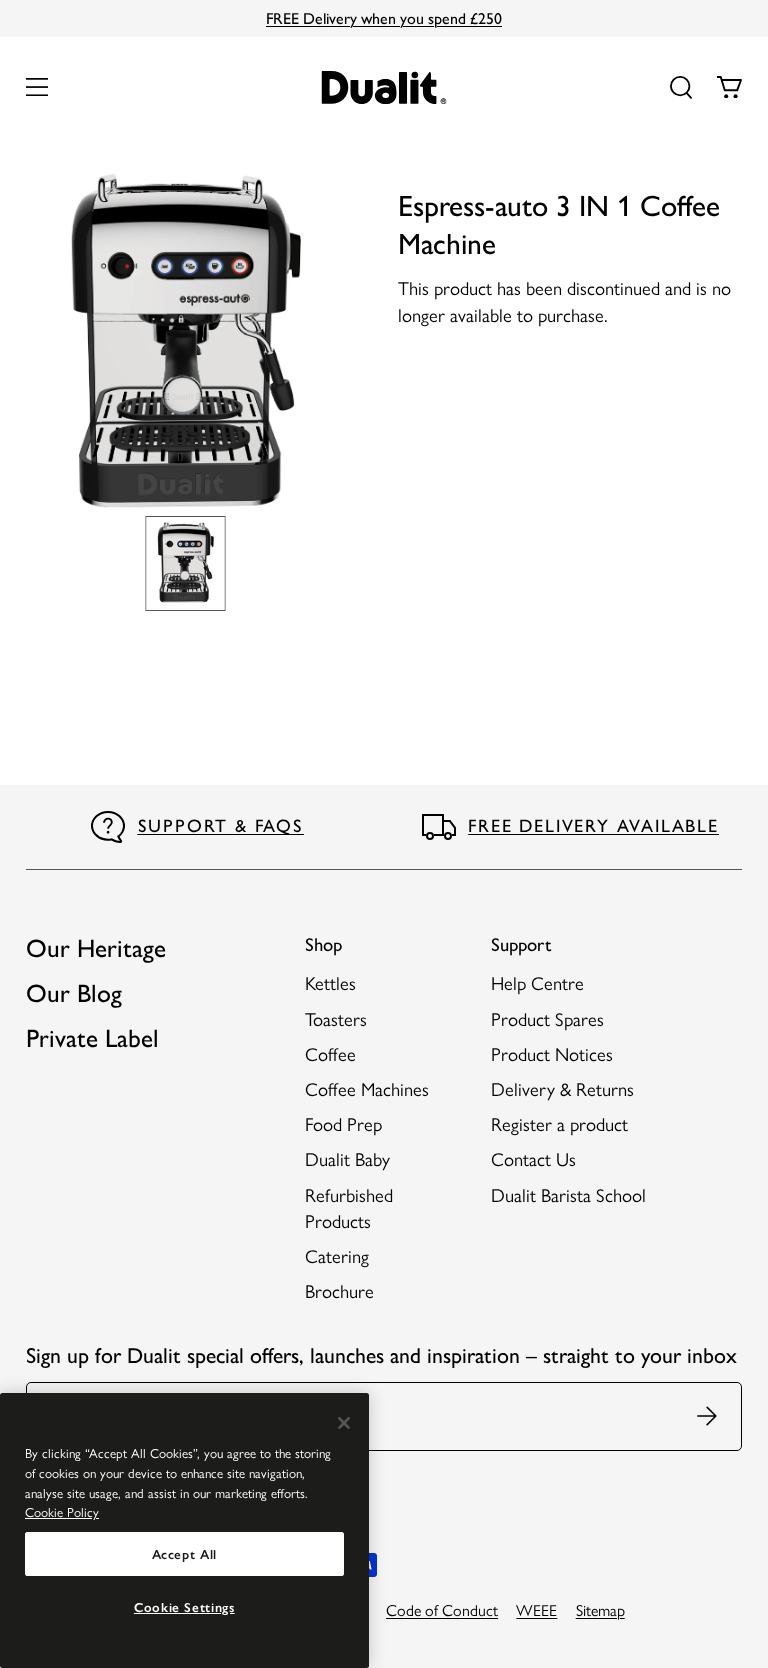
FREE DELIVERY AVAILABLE (593, 826)
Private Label (92, 1038)
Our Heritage (96, 948)
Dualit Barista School (568, 1194)
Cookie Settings (184, 1607)
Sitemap (600, 1609)
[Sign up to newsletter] (710, 1416)
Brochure (339, 1290)
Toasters (336, 1018)
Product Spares (547, 1018)
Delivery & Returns (562, 1088)
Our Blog (74, 993)
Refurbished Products (349, 1207)
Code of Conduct (442, 1609)
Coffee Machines (367, 1088)
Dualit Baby (347, 1158)
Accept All (185, 1554)
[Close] (344, 1423)
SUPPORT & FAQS (221, 826)
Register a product (559, 1123)
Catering (337, 1255)
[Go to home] (384, 87)
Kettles (330, 982)
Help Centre (537, 982)
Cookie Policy (62, 1511)
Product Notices (552, 1053)
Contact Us (533, 1158)
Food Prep (343, 1123)
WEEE (536, 1609)
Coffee (330, 1053)
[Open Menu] (37, 87)
